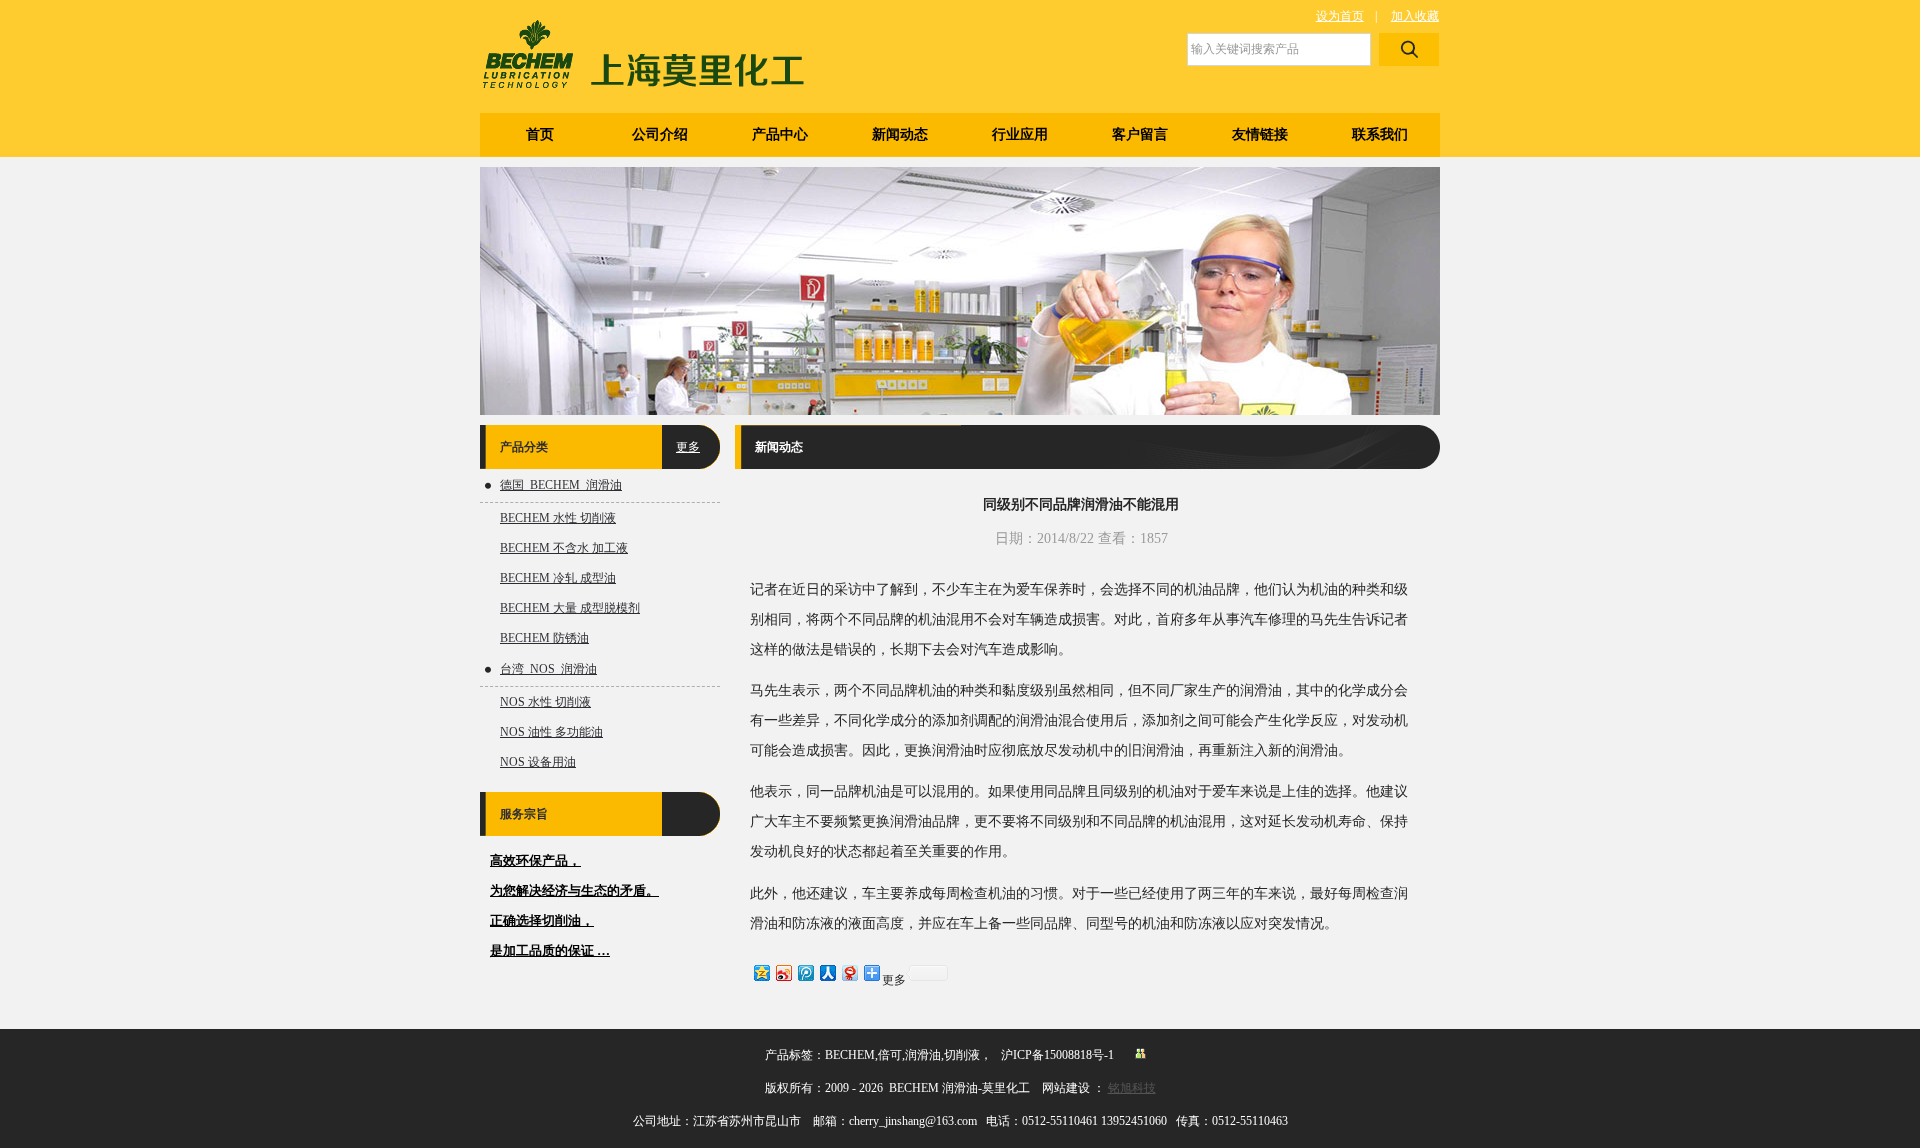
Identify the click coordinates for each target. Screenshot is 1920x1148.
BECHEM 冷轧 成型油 (558, 578)
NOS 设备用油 (538, 762)
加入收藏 (1415, 16)
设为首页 (1340, 16)
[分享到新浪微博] (783, 972)
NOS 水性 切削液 (545, 702)
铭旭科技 (1132, 1088)
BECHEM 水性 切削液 (558, 518)
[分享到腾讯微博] (805, 972)
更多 (688, 447)
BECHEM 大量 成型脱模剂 (570, 608)
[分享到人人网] (827, 972)
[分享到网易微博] (849, 972)
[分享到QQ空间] (761, 972)
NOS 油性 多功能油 (551, 732)
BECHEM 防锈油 (544, 638)
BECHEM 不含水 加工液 (564, 548)
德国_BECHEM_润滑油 (561, 485)
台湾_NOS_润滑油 (548, 669)
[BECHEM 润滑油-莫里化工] (656, 57)
